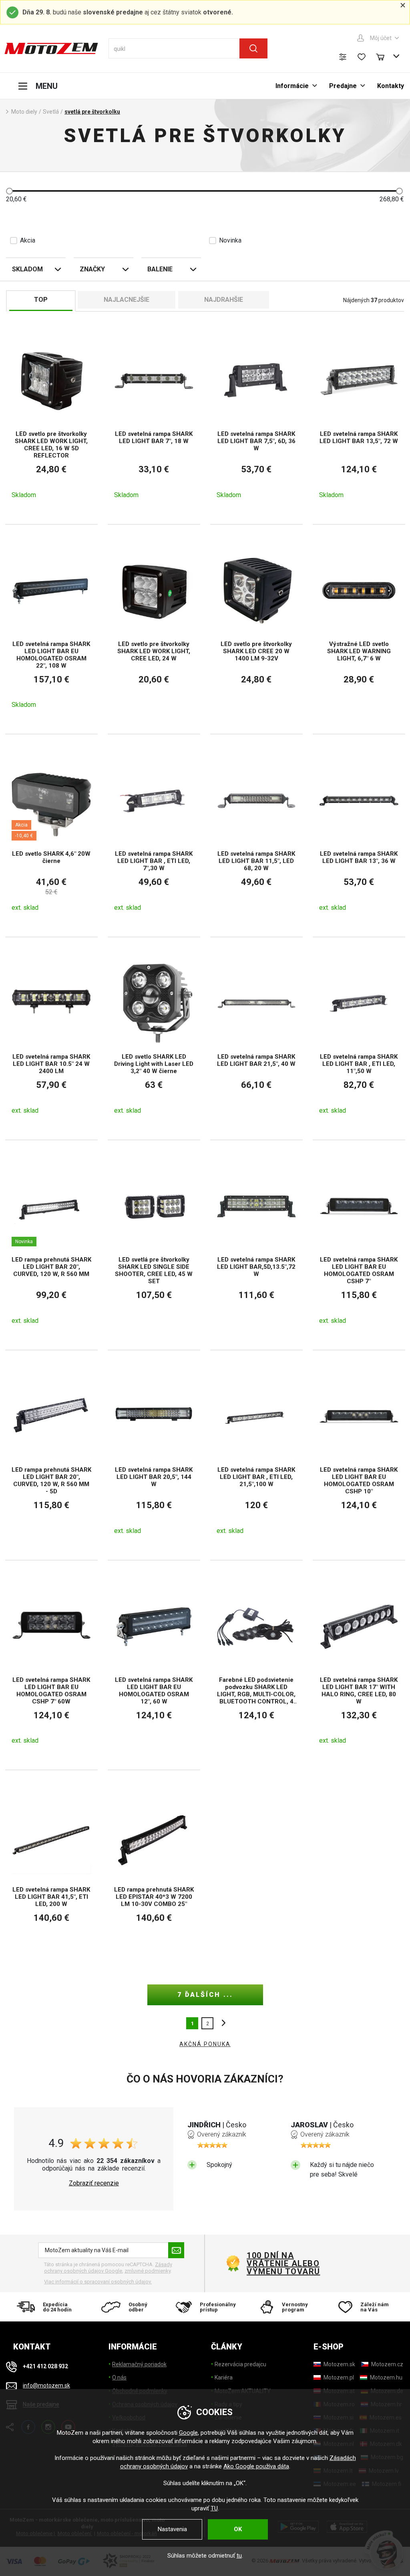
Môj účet (381, 38)
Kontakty (391, 86)
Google (188, 2433)
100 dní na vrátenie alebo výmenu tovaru (283, 2263)
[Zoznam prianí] (362, 57)
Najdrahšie (224, 300)
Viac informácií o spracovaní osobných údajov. (98, 2282)
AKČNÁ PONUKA (205, 2044)
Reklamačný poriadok (139, 2364)
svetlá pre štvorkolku (92, 112)
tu (239, 2556)
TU (214, 2508)
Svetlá (51, 112)
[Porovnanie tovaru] (343, 57)
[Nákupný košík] (384, 56)
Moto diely (24, 112)
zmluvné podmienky (148, 2271)
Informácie (292, 86)
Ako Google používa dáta (256, 2466)
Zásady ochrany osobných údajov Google (108, 2268)
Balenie (160, 269)
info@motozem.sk (46, 2385)
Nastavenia (172, 2529)
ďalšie (221, 2023)
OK (238, 2529)
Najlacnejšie (127, 300)
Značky (92, 269)
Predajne (343, 86)
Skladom (27, 269)
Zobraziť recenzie (94, 2183)
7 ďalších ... (205, 1995)
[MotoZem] (51, 48)
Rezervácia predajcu (240, 2364)
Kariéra (224, 2377)
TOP (41, 300)
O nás (119, 2377)
